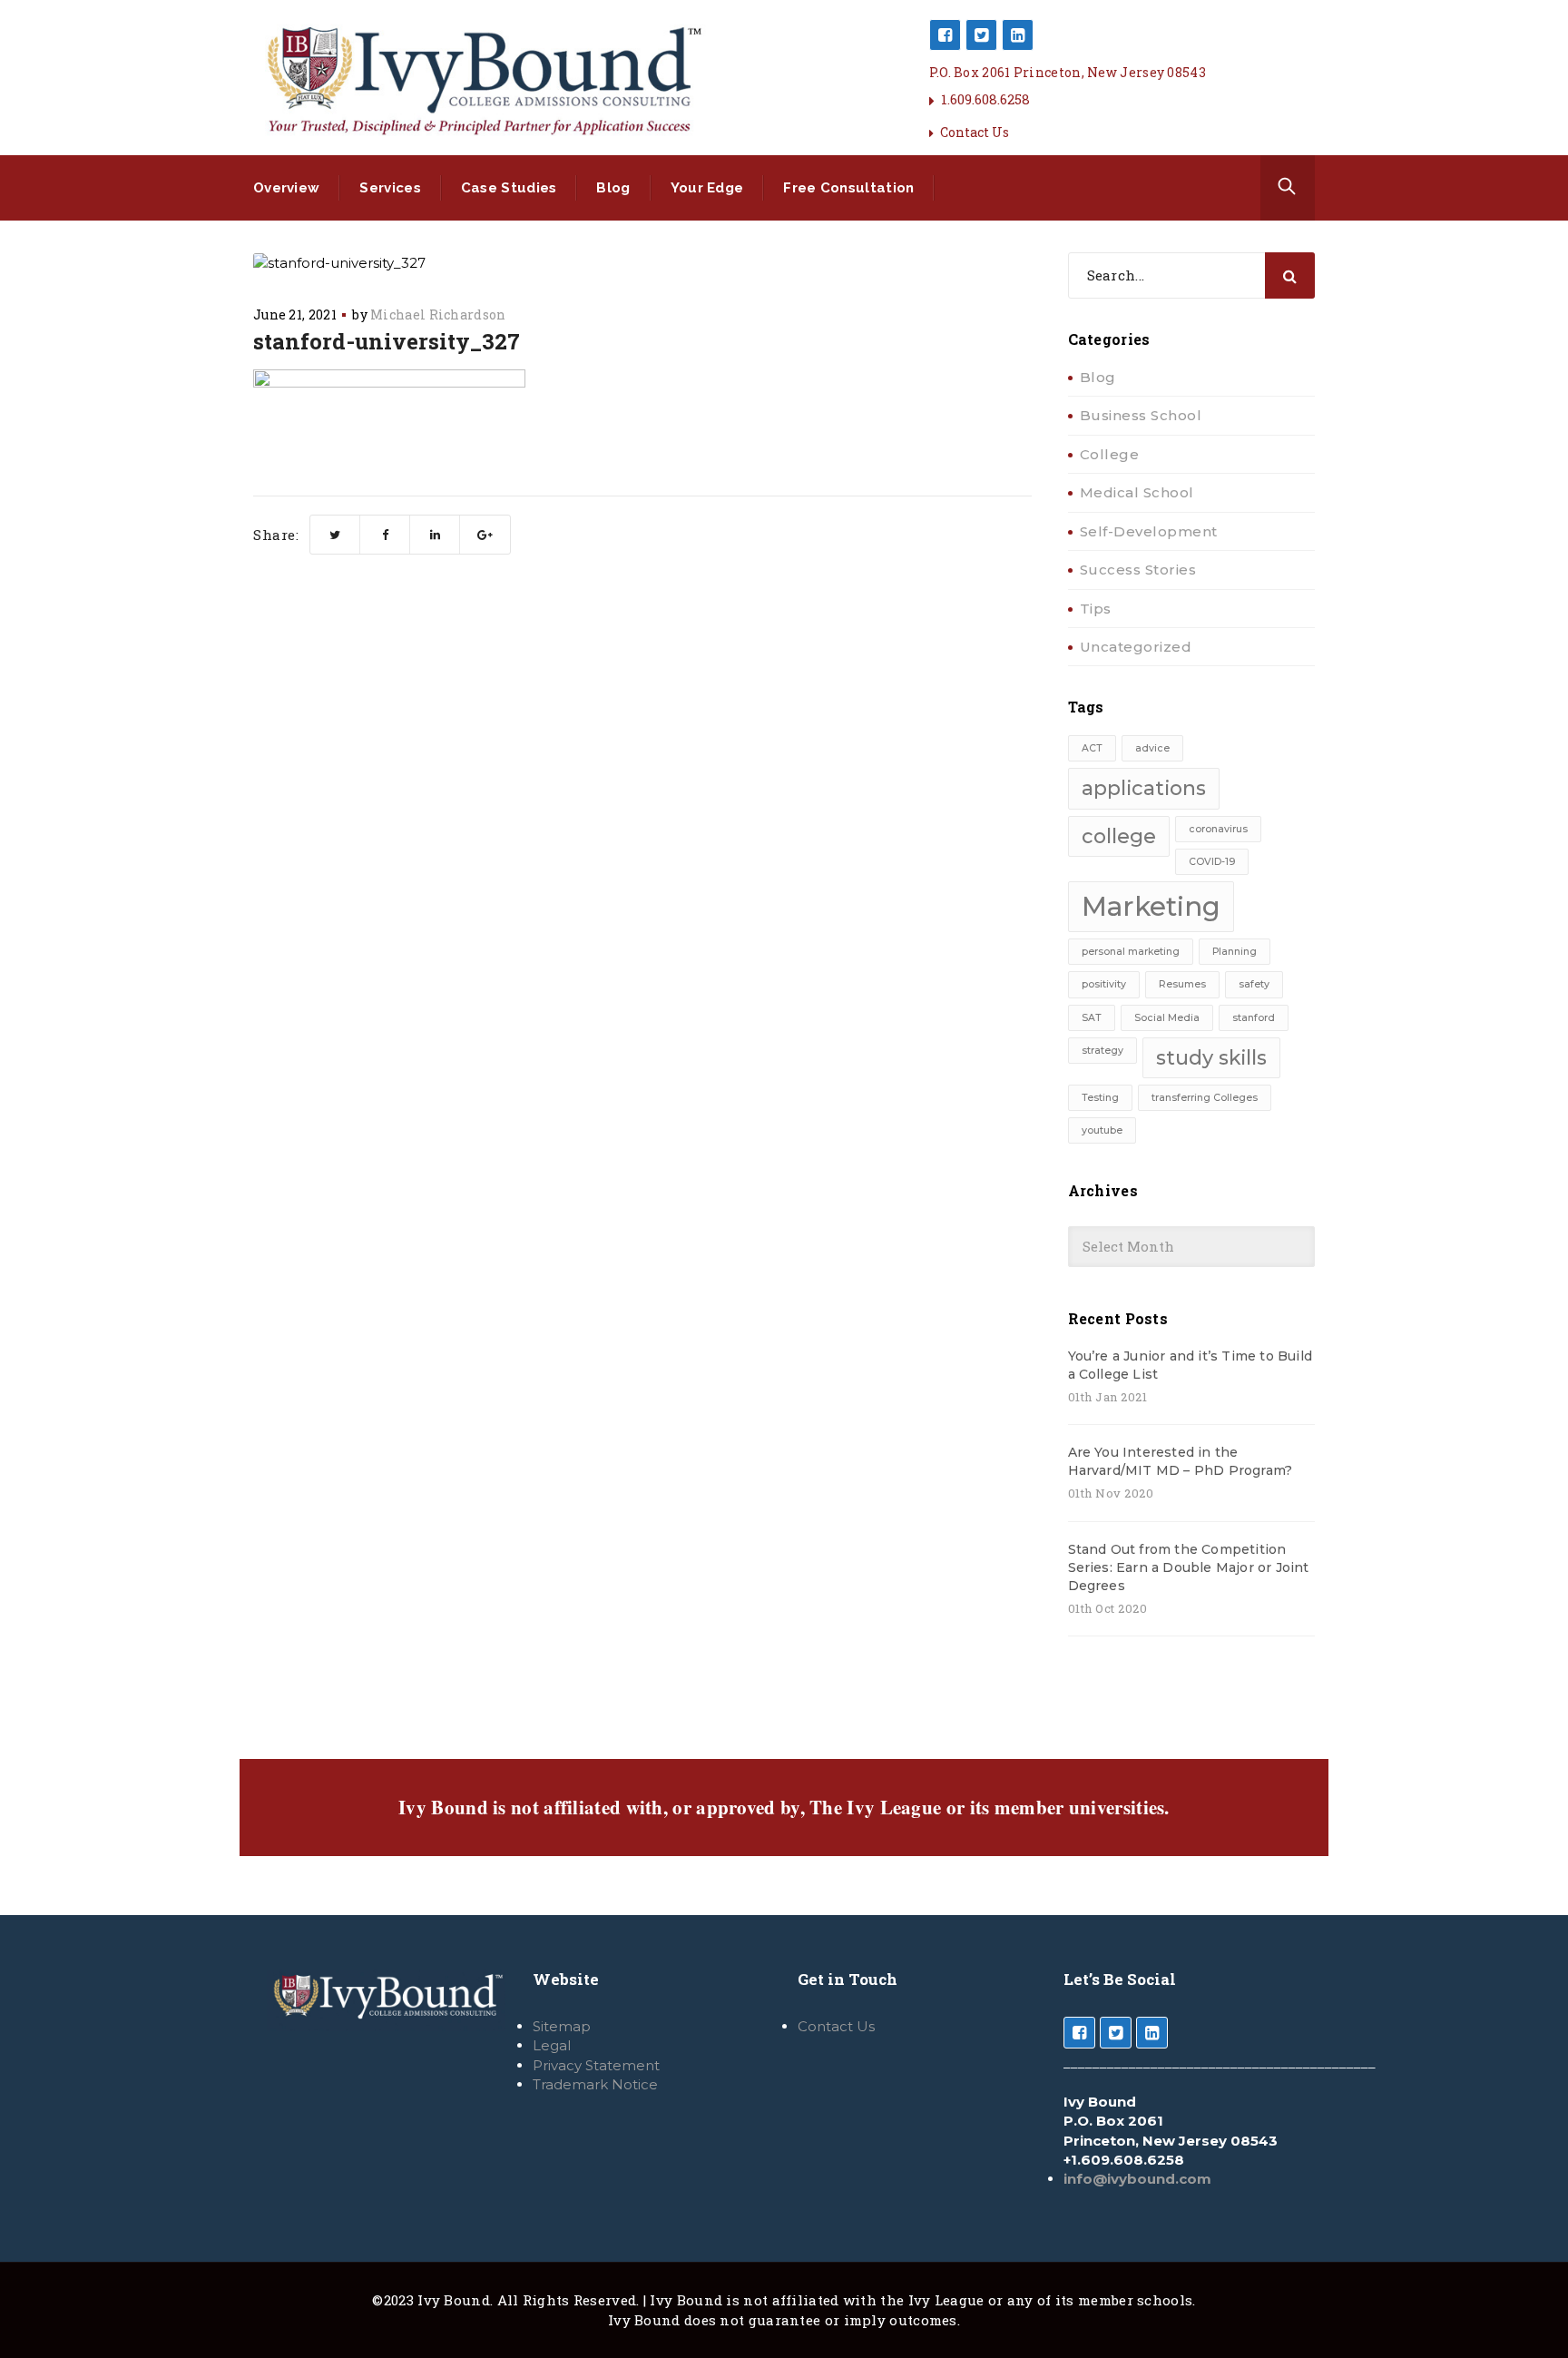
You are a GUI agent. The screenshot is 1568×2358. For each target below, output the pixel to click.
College (1110, 454)
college (1119, 836)
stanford (1254, 1018)
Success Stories (1138, 570)
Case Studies (509, 188)
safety (1254, 984)
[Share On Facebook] (385, 535)
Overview (286, 188)
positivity (1104, 984)
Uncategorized (1136, 647)
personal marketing (1131, 952)
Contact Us (975, 132)
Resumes (1182, 984)
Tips (1096, 609)
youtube (1102, 1130)
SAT (1092, 1018)
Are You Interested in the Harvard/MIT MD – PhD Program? (1181, 1461)
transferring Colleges (1205, 1098)
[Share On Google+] (485, 535)
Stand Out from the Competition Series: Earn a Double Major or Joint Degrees (1189, 1567)
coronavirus (1218, 829)
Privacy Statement (596, 2065)
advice (1152, 748)
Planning (1235, 952)
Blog (613, 188)
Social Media (1167, 1018)
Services (390, 188)
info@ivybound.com (1137, 2179)
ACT (1092, 748)
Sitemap (562, 2026)
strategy (1102, 1051)
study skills (1211, 1057)
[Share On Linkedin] (435, 535)
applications (1144, 788)
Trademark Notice (595, 2084)
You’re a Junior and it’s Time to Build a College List (1191, 1365)
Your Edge (707, 188)
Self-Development (1149, 531)
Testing (1100, 1098)
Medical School (1137, 492)
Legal (552, 2045)
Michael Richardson (438, 314)
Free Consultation (848, 188)
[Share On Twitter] (335, 535)
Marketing (1151, 906)
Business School (1141, 415)
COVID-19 (1212, 862)
